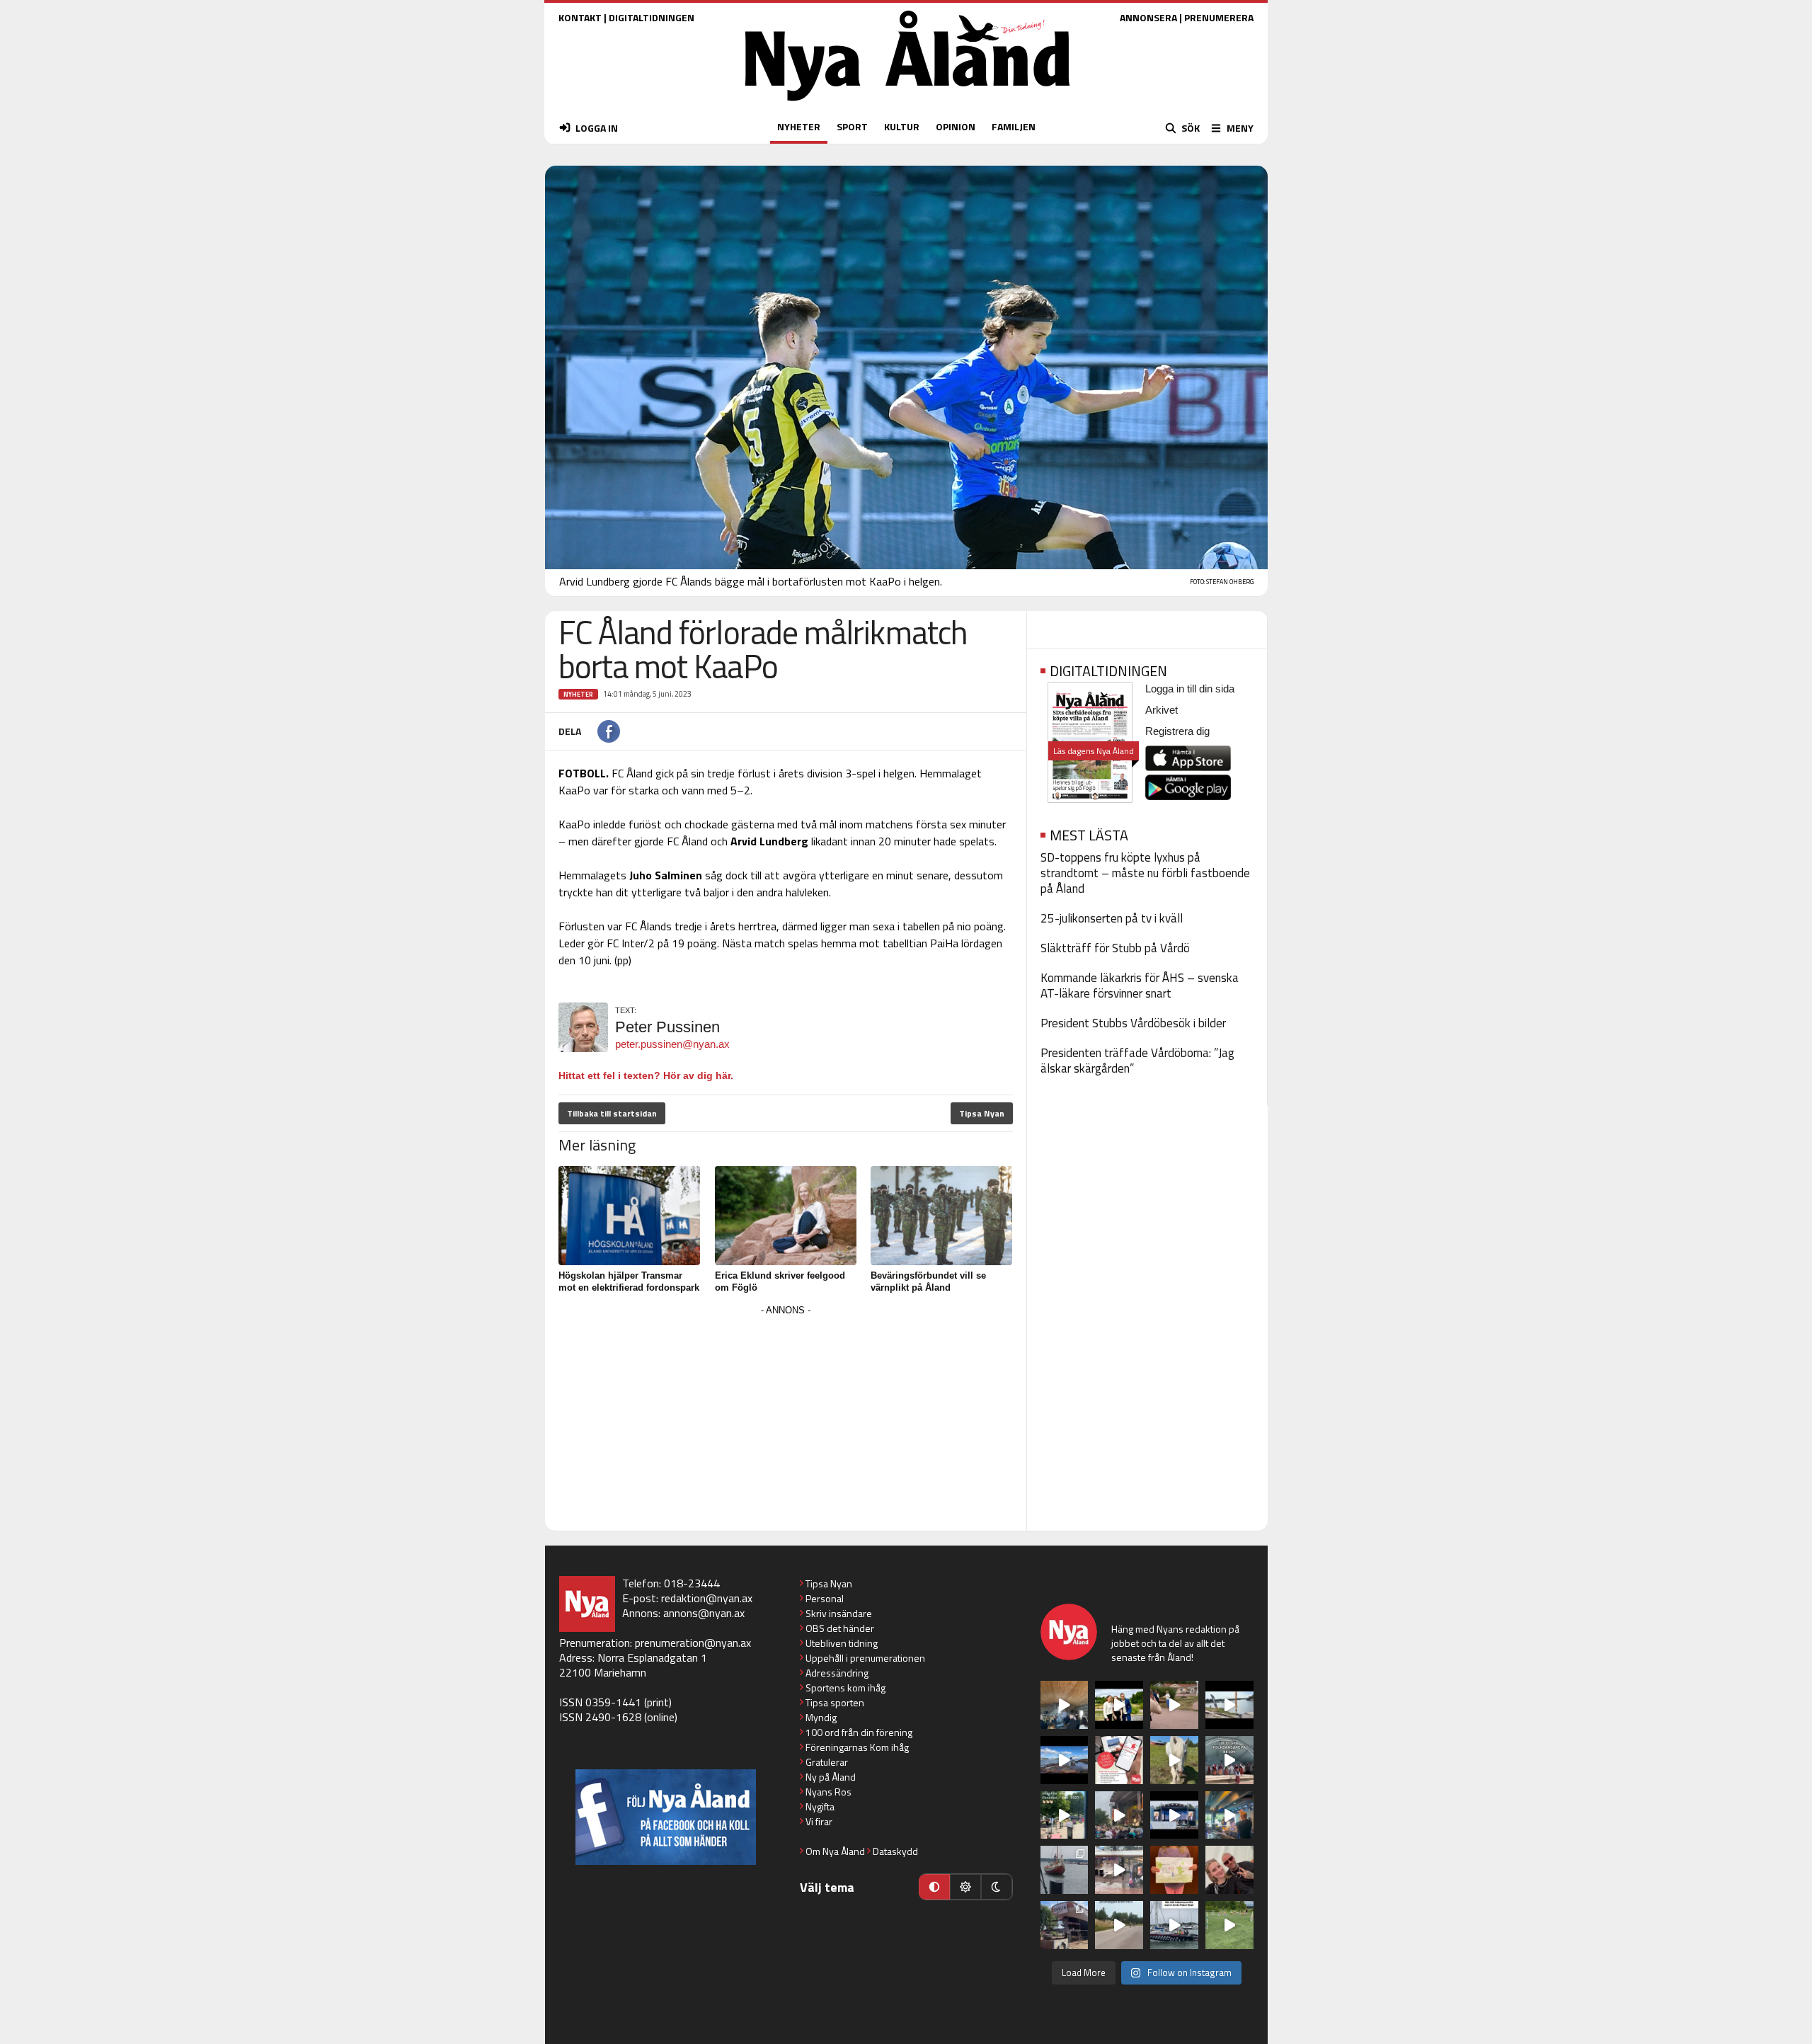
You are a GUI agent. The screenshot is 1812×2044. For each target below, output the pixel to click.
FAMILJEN (1014, 126)
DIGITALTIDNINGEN (652, 17)
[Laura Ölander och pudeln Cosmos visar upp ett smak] (1229, 1925)
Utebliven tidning (842, 1643)
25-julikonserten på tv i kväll (1112, 918)
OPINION (956, 126)
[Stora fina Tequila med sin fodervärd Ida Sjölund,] (1174, 1760)
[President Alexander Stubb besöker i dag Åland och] (1174, 1705)
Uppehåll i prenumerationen (865, 1658)
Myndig (821, 1717)
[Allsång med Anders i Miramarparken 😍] (1174, 1815)
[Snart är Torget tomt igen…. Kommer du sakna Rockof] (1065, 1815)
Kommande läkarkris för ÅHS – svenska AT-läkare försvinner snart (1140, 986)
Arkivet (1162, 710)
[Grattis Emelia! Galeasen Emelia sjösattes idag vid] (1065, 1870)
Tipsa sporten (835, 1702)
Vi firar (819, 1821)
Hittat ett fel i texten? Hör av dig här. (646, 1075)
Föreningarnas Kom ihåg (857, 1747)
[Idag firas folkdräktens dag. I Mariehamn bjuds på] (1229, 1760)
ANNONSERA (1148, 17)
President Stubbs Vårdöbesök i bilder (1133, 1023)
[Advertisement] (786, 1419)
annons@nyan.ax (704, 1613)
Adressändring (837, 1673)
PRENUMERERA (1219, 17)
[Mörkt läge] (997, 1887)
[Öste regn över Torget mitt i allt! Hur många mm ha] (1119, 1870)
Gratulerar (827, 1762)
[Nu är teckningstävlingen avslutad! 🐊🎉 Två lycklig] (1174, 1870)
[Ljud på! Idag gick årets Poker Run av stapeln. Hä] (1174, 1925)
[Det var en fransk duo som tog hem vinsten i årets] (1229, 1705)
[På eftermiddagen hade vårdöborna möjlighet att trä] (1119, 1705)
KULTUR (902, 126)
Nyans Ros (828, 1792)
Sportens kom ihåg (845, 1688)
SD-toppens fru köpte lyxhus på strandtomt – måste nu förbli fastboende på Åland (1145, 873)
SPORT (852, 126)
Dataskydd (895, 1851)
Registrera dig (1177, 731)
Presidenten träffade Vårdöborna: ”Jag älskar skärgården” (1137, 1061)
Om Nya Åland (835, 1851)
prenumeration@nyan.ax (693, 1643)
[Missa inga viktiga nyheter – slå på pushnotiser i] (1119, 1760)
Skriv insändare (839, 1613)
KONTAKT (580, 17)
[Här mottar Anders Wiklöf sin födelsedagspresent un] (1229, 1815)
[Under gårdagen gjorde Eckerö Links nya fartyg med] (1065, 1760)
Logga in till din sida (1190, 689)
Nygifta (820, 1806)
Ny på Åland (831, 1777)
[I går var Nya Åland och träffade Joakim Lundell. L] (1229, 1870)
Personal (825, 1598)
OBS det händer (840, 1628)
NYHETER (799, 126)
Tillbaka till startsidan (612, 1113)
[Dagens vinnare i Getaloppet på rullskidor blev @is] (1119, 1925)
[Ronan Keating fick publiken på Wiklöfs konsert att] (1119, 1815)
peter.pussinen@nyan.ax (672, 1044)
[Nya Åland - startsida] (907, 104)
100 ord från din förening (859, 1732)
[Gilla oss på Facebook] (666, 1817)
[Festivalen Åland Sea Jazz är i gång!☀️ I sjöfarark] (1065, 1705)
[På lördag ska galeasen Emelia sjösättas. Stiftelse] (1065, 1925)
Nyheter (578, 694)
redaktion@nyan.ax (707, 1598)
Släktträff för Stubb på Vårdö (1115, 948)
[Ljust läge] (965, 1887)
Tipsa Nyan (982, 1113)
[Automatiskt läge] (934, 1887)
